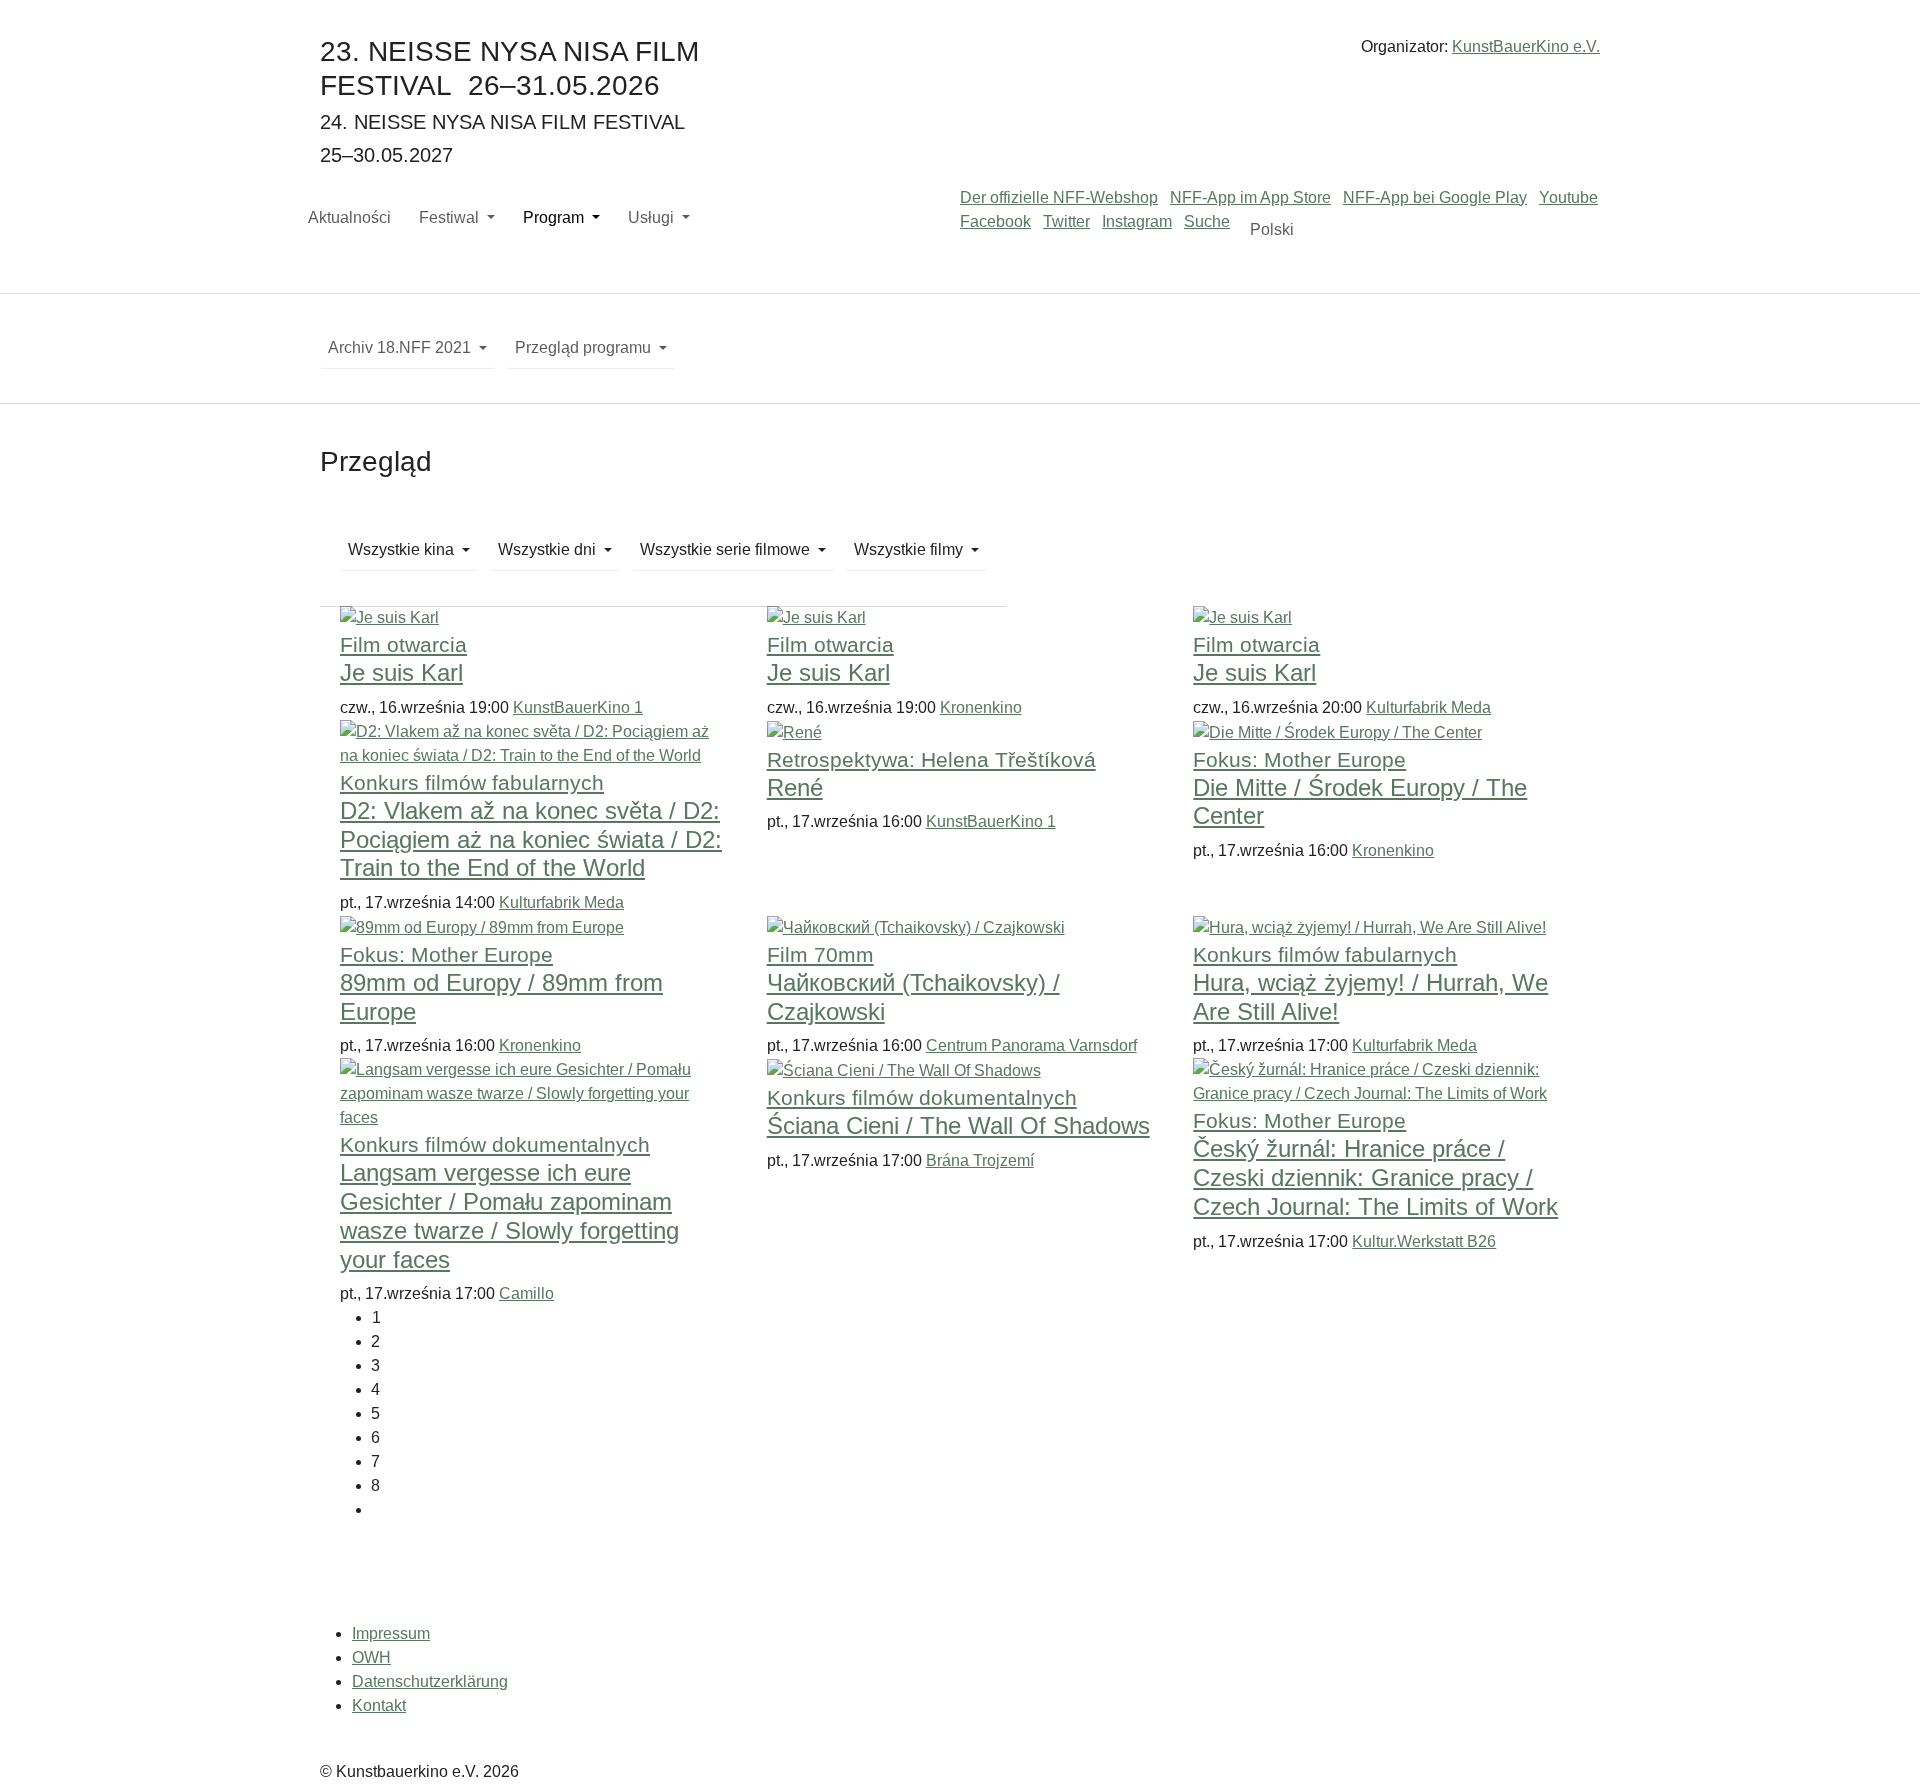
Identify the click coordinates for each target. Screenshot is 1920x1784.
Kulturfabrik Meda (1428, 707)
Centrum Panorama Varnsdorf (1031, 1045)
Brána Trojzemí (980, 1160)
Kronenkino (981, 707)
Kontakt (379, 1705)
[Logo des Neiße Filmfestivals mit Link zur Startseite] (960, 54)
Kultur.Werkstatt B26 (1424, 1241)
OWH (371, 1657)
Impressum (391, 1633)
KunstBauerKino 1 (578, 707)
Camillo (526, 1293)
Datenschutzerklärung (430, 1681)
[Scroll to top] (1876, 1740)
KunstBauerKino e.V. (1526, 46)
